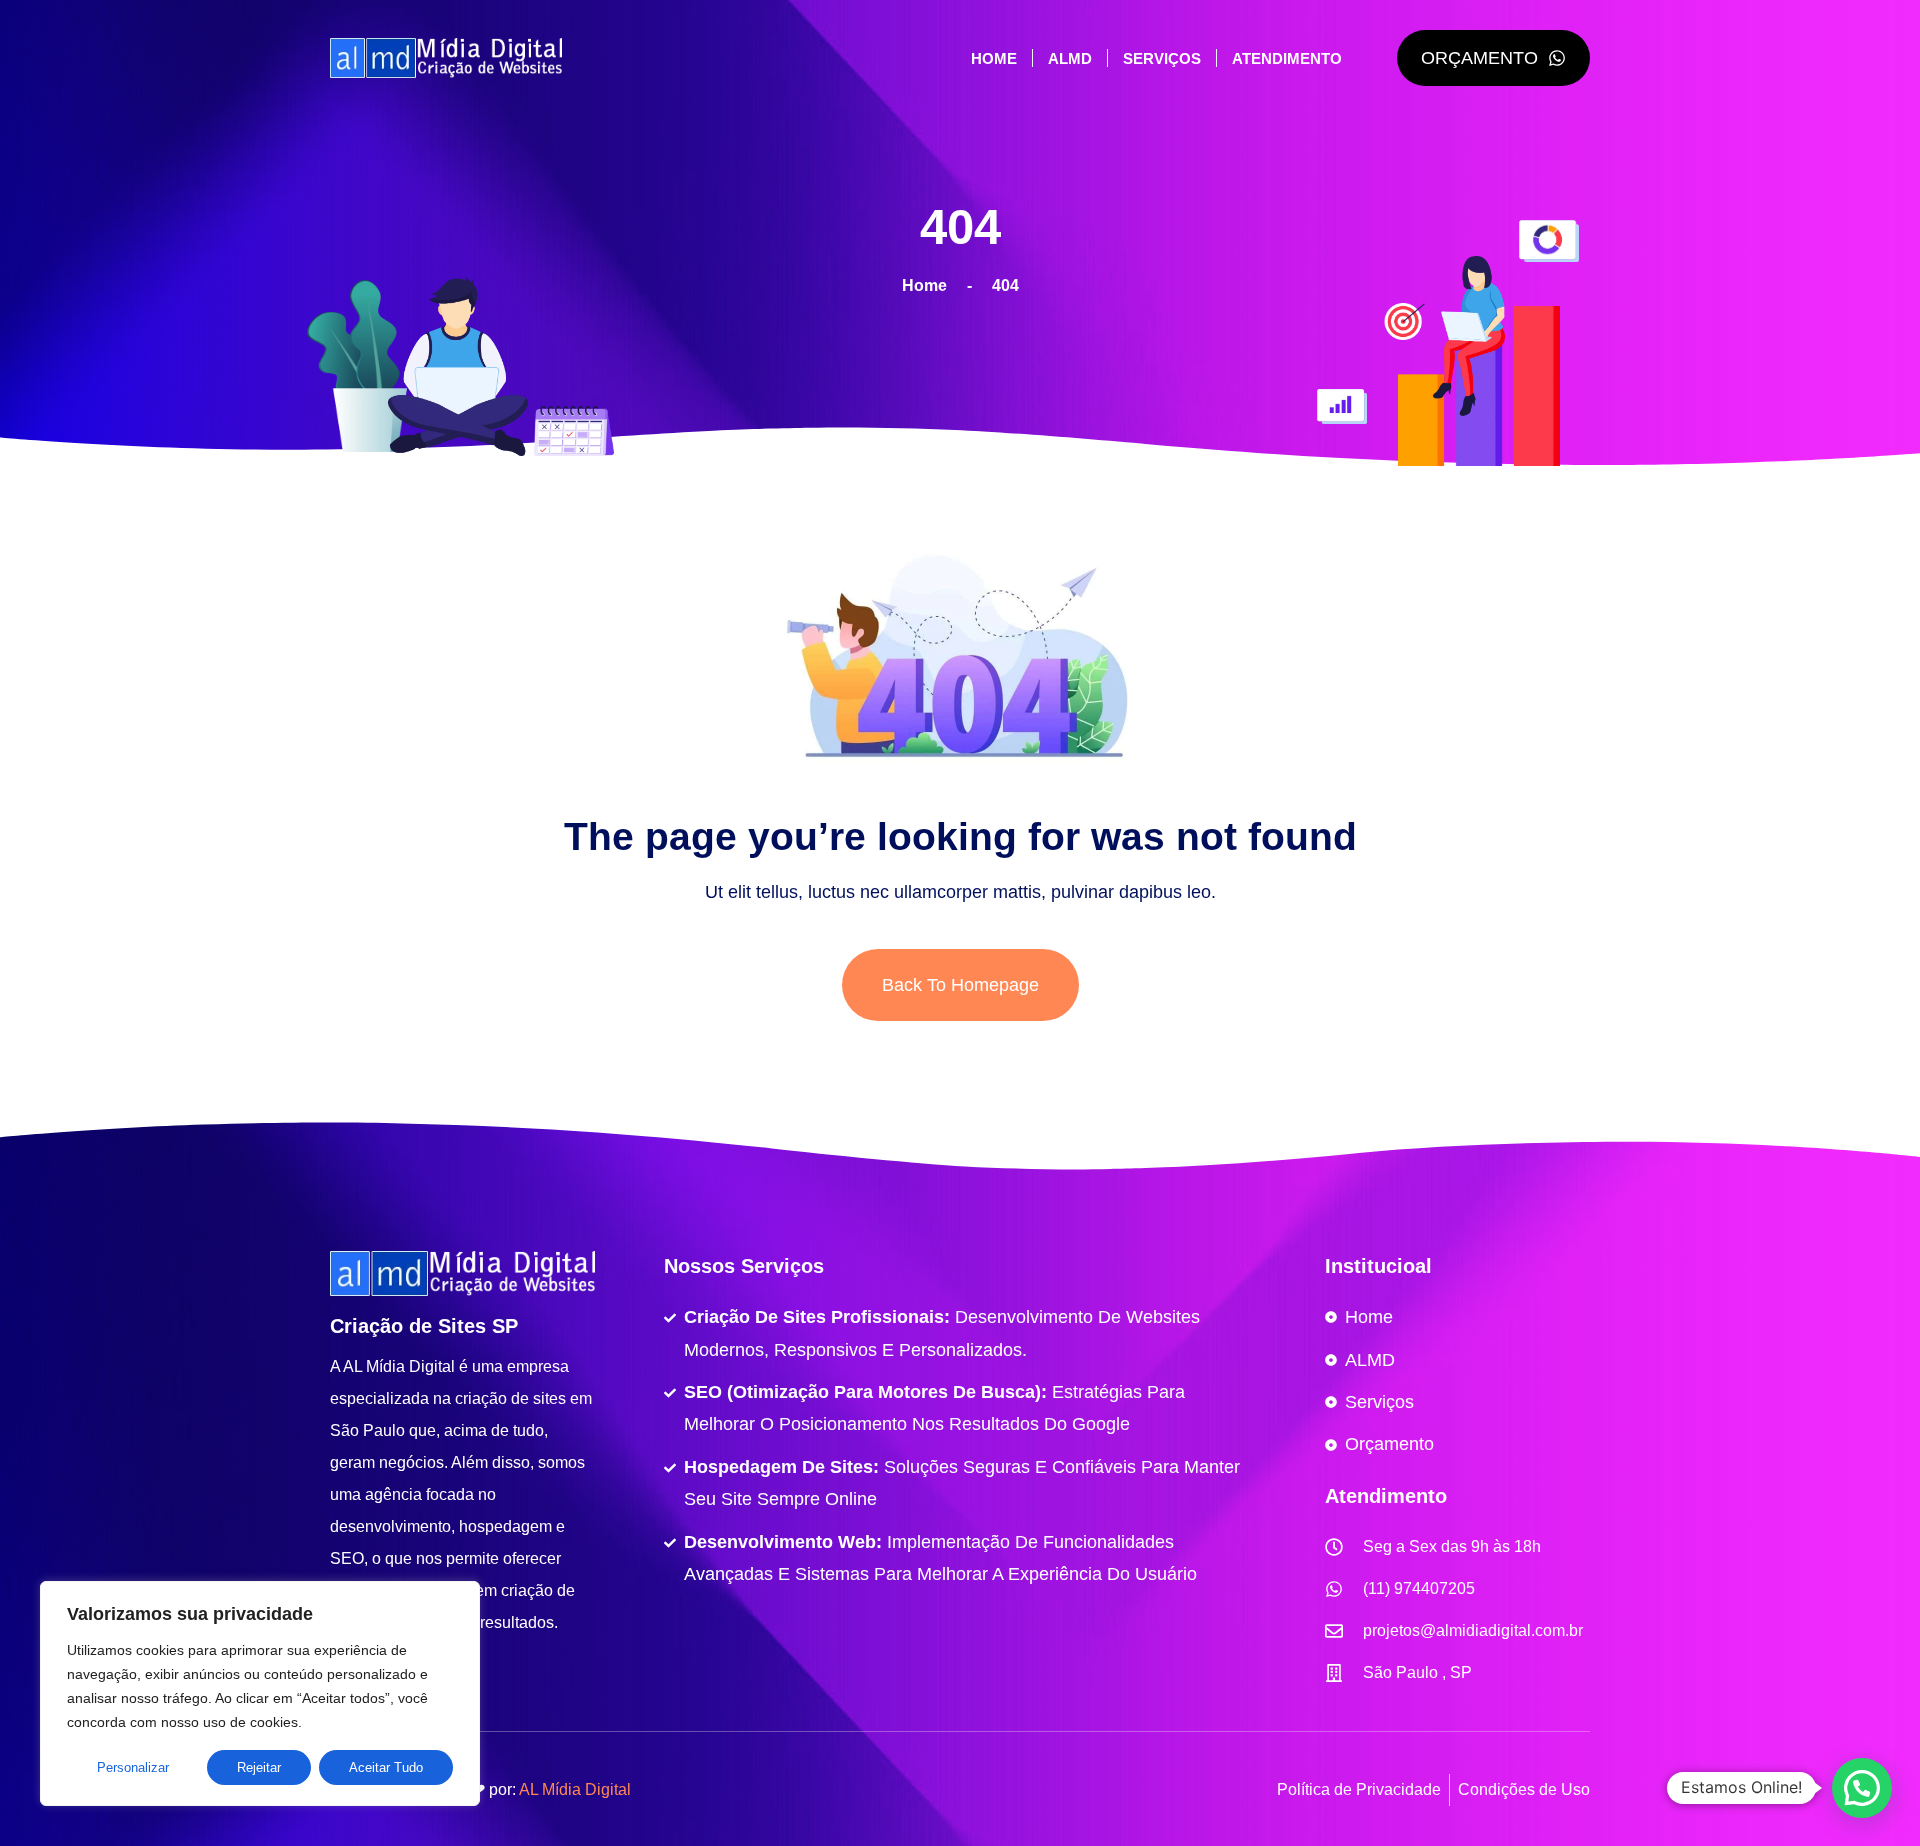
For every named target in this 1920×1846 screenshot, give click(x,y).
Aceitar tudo (386, 1767)
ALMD (1070, 58)
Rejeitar (259, 1767)
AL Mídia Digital (575, 1789)
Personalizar (133, 1767)
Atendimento (1287, 58)
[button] (1862, 1788)
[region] (260, 1693)
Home (994, 58)
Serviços (1162, 58)
